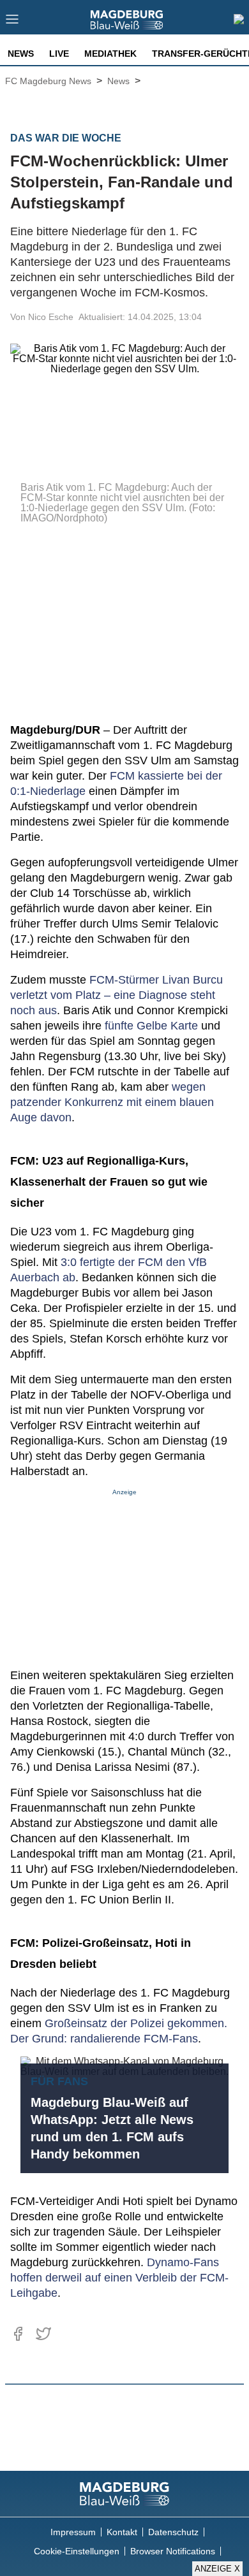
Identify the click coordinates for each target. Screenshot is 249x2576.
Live (59, 54)
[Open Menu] (12, 23)
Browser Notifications (173, 2551)
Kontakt (122, 2532)
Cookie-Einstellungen (77, 2551)
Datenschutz (173, 2532)
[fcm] (124, 2494)
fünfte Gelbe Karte (151, 1026)
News (21, 54)
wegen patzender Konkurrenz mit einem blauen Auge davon (112, 1102)
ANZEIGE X (217, 2569)
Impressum (73, 2532)
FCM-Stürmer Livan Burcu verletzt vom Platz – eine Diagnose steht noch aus (117, 995)
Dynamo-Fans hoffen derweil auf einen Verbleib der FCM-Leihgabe (119, 2278)
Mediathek (110, 54)
